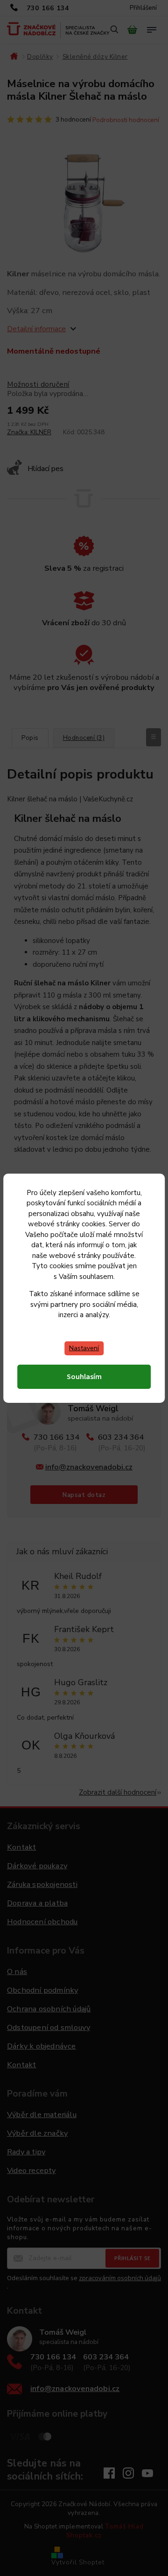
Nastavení (84, 1348)
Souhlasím (84, 1377)
